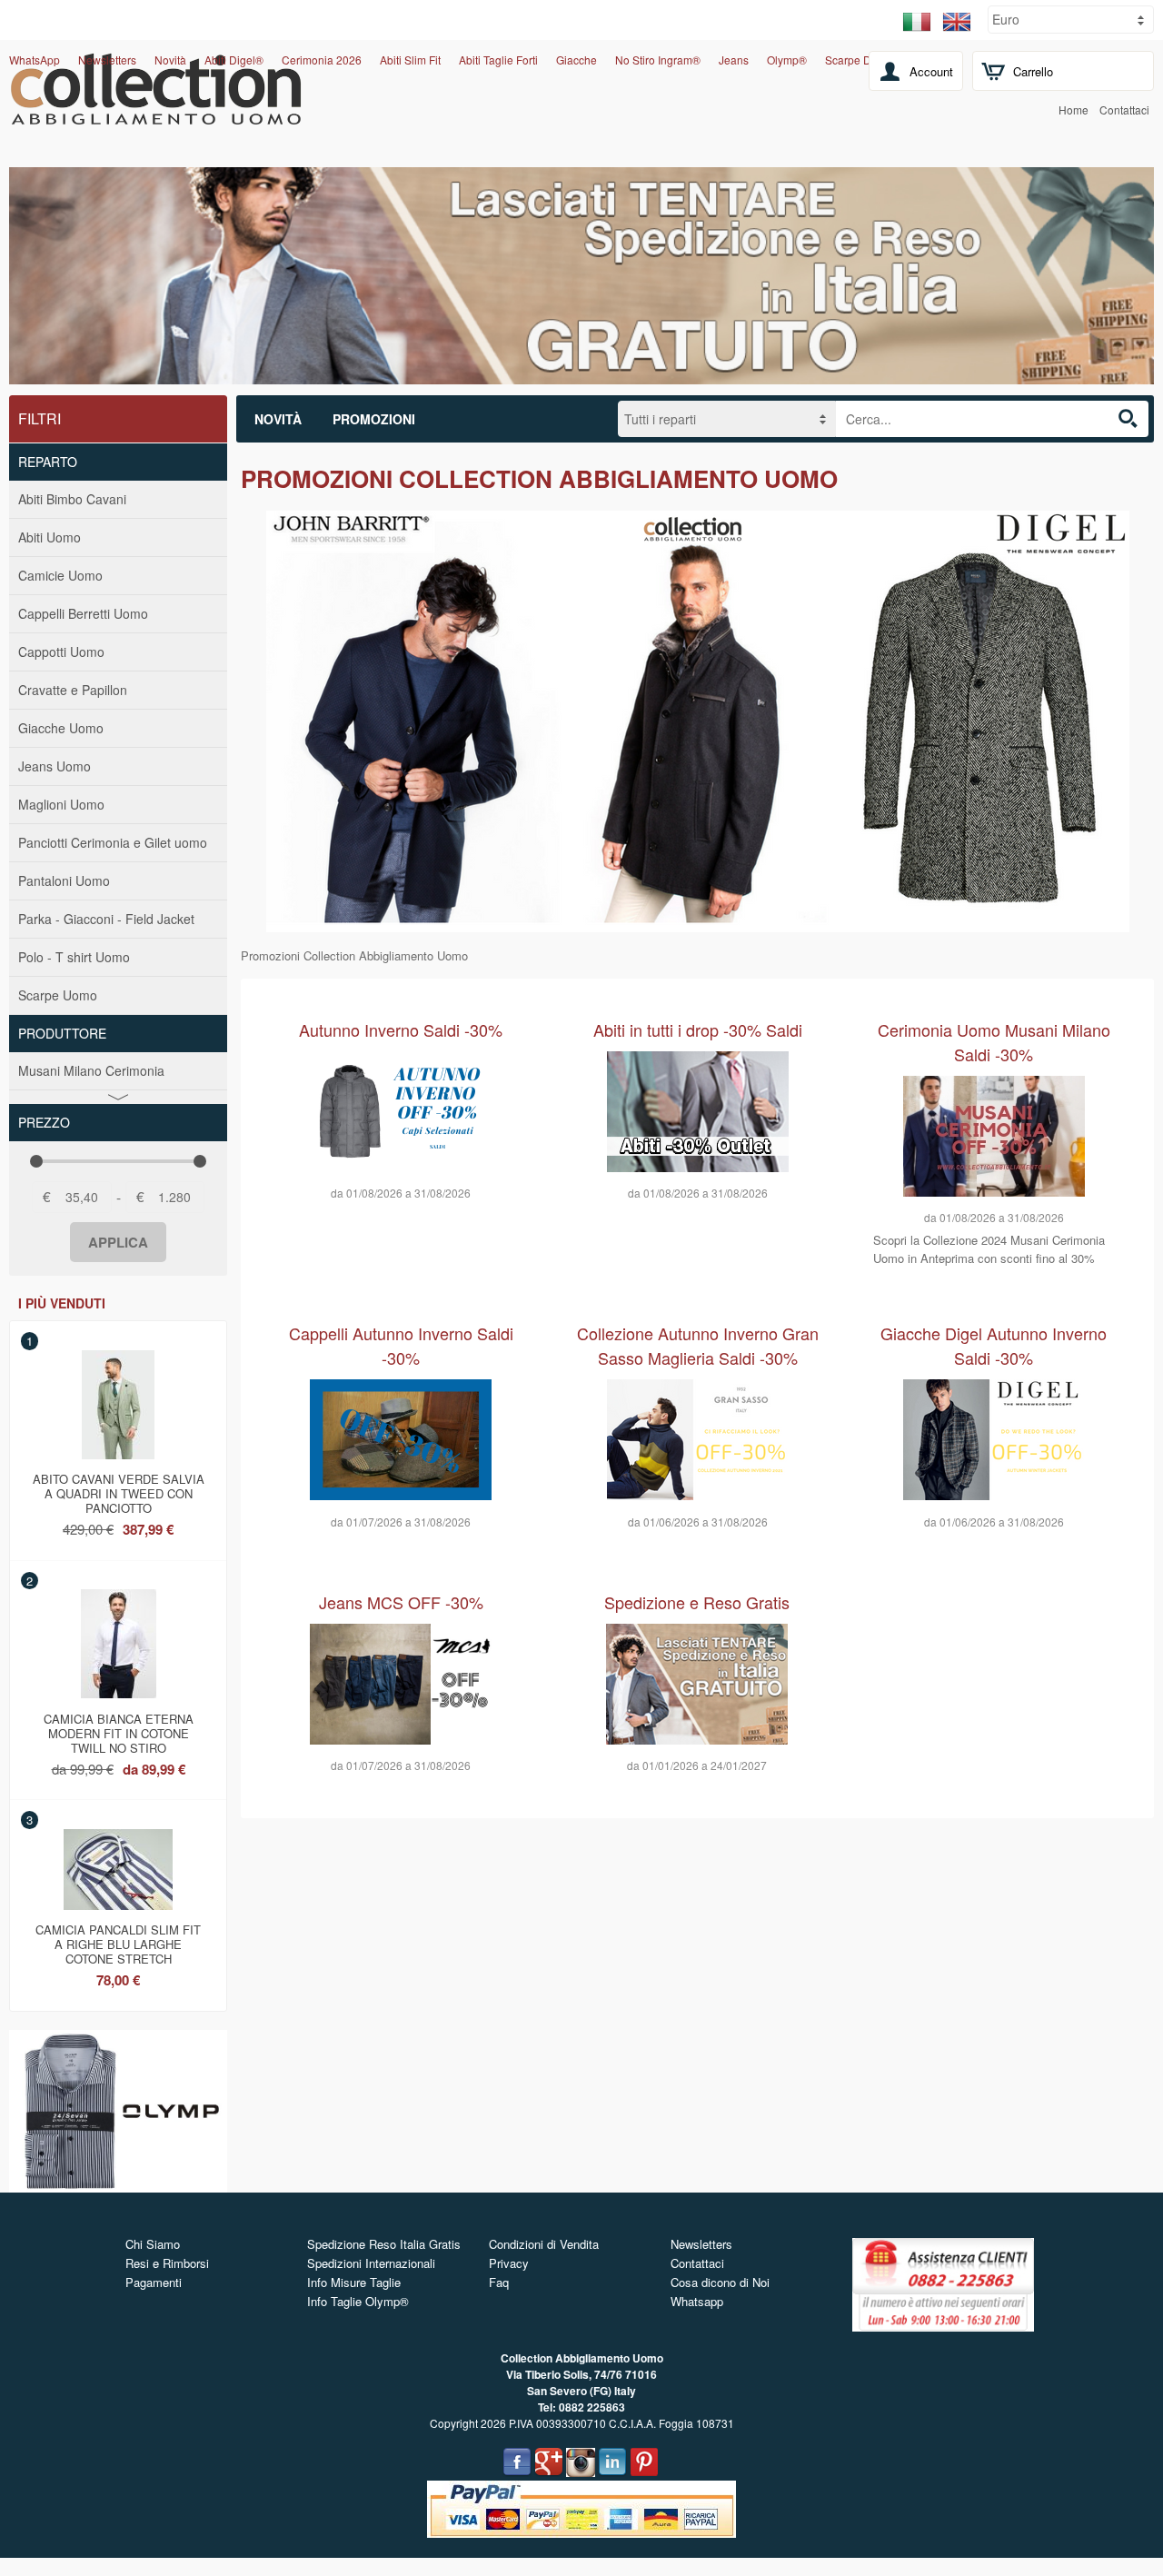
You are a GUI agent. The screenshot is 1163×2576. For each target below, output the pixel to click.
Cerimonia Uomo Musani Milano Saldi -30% (994, 1042)
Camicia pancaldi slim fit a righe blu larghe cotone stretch (118, 1941)
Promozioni (374, 419)
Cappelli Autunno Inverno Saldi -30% (401, 1345)
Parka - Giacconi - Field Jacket (106, 919)
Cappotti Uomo (61, 651)
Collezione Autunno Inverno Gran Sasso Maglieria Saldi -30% (698, 1345)
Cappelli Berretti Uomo (83, 613)
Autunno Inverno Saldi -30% (401, 1029)
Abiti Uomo (50, 537)
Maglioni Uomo (61, 804)
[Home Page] (156, 114)
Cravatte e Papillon (73, 690)
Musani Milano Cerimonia (91, 1070)
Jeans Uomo (55, 766)
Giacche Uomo (61, 728)
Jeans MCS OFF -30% (401, 1602)
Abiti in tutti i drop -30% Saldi (698, 1029)
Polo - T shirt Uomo (74, 957)
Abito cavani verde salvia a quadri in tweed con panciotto (119, 1490)
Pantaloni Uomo (64, 880)
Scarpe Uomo (58, 995)
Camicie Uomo (60, 575)
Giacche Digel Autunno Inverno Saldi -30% (994, 1345)
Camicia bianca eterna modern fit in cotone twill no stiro (119, 1730)
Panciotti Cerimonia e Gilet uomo (113, 842)
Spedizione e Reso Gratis (697, 1602)
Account (931, 71)
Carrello (1033, 71)
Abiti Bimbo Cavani (72, 499)
